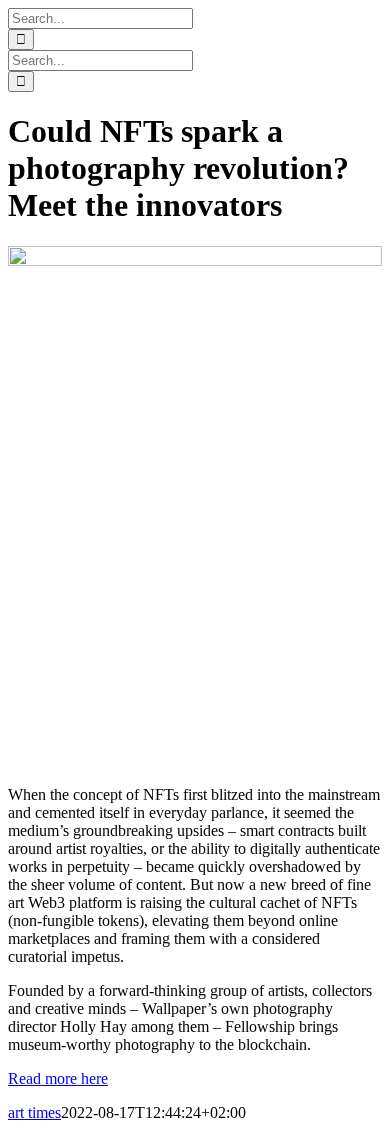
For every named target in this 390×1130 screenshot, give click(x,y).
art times (34, 1112)
